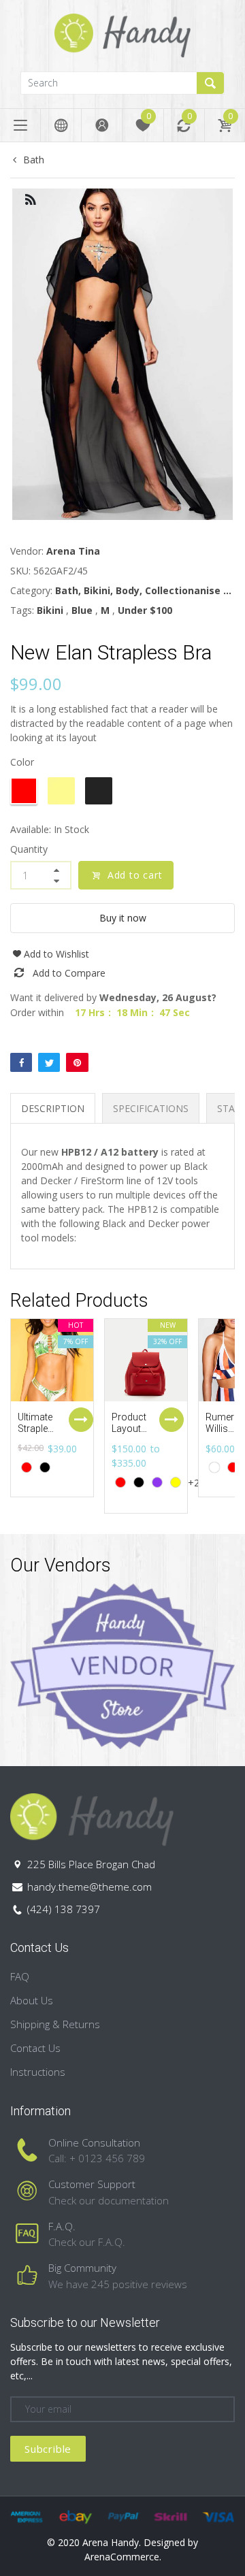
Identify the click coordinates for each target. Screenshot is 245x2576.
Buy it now (123, 918)
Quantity (29, 849)
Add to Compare (69, 973)
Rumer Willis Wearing (223, 1429)
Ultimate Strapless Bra (38, 1429)
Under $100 (145, 610)
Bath (34, 160)
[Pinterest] (77, 1062)
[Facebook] (21, 1062)
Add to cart (135, 875)
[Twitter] (49, 1062)
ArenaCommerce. (123, 2557)
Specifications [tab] (151, 1108)
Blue (82, 610)
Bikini (50, 610)
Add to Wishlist (56, 954)
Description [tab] (53, 1108)
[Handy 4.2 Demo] (122, 34)
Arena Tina (73, 551)
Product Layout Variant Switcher (130, 1434)
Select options (81, 1420)
